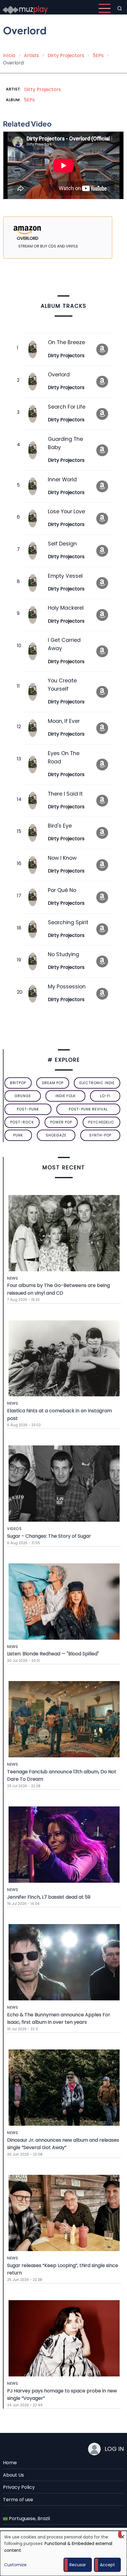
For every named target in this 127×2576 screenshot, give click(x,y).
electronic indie (97, 1083)
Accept (107, 2565)
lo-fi (105, 1096)
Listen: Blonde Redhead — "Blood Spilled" (53, 1654)
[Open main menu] (105, 8)
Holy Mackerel (66, 608)
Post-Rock (22, 1122)
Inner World (62, 480)
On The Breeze (66, 342)
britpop (18, 1083)
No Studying (63, 954)
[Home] (25, 8)
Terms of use (18, 2500)
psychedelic (101, 1122)
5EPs (98, 55)
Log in (114, 2449)
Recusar (78, 2565)
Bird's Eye (60, 826)
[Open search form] (120, 8)
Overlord (59, 375)
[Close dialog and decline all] (123, 2534)
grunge (23, 1096)
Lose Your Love (66, 511)
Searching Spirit (68, 922)
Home (10, 2463)
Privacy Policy (19, 2487)
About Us (13, 2475)
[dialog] (63, 2553)
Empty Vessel (65, 576)
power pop (61, 1122)
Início (9, 55)
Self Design (62, 544)
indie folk (66, 1096)
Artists (31, 55)
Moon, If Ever (64, 721)
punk (18, 1135)
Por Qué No (62, 890)
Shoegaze (56, 1135)
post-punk (28, 1109)
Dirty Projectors (66, 55)
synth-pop (100, 1135)
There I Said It (65, 794)
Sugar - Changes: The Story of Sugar (49, 1536)
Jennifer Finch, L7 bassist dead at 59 (49, 1897)
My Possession (67, 987)
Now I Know (62, 858)
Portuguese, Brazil (29, 2518)
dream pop (53, 1083)
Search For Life (67, 407)
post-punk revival (88, 1109)
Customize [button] (15, 2565)
